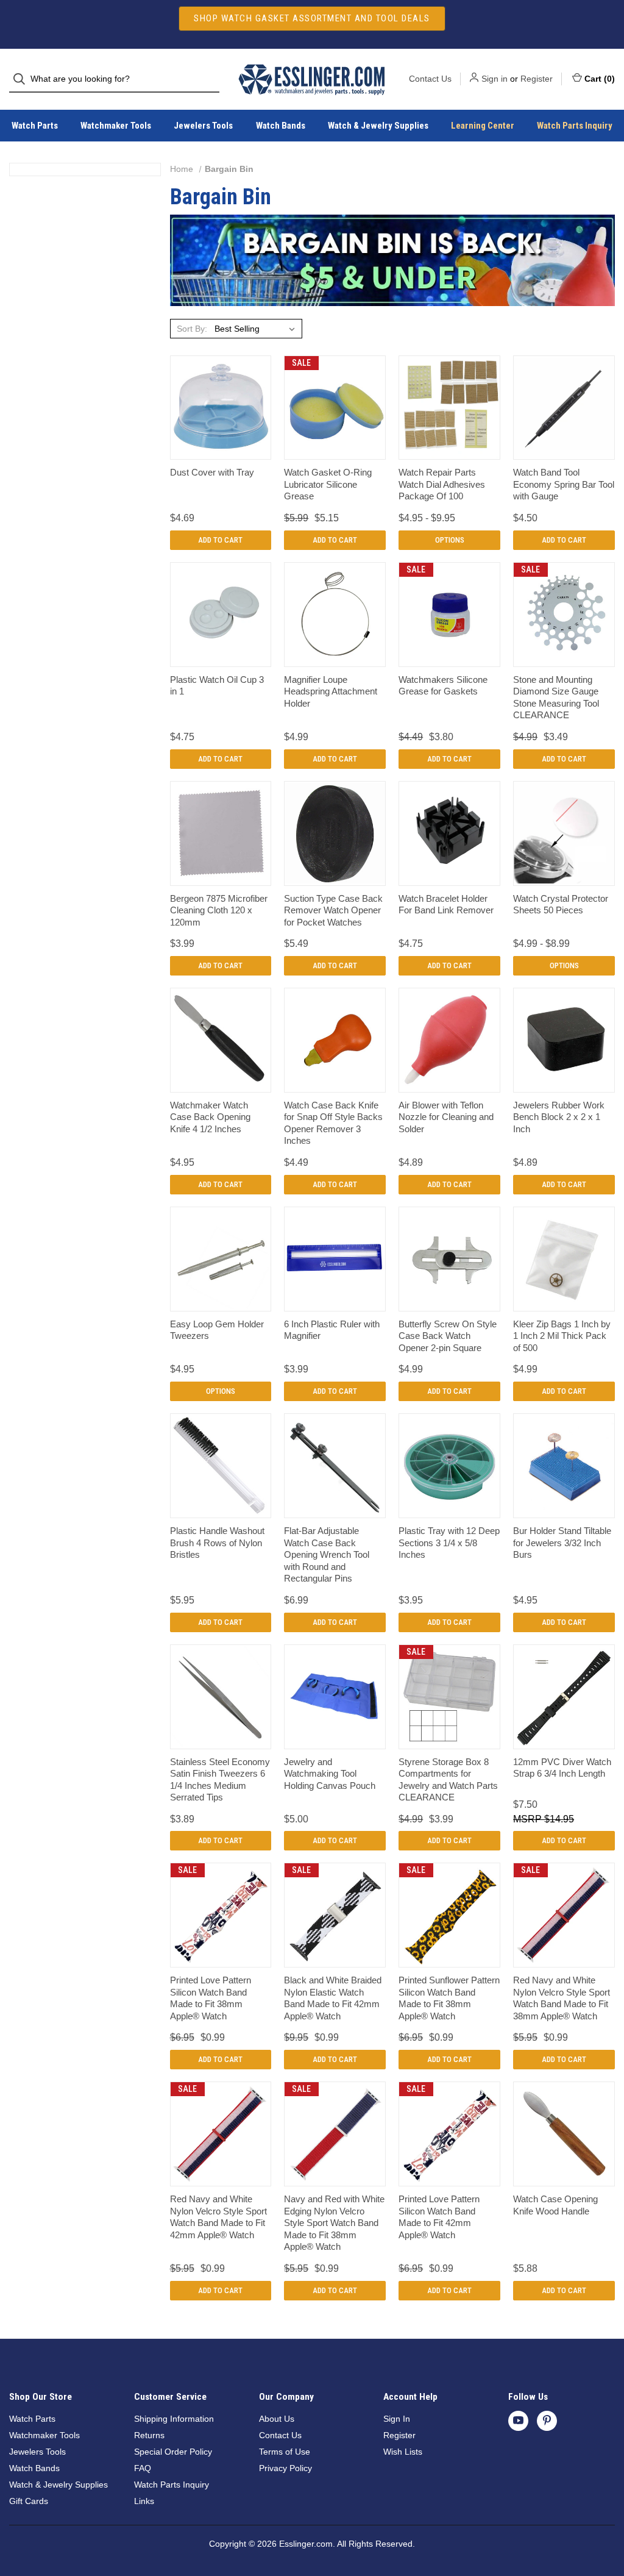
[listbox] (257, 329)
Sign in (495, 79)
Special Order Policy (173, 2452)
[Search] (23, 79)
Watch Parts (35, 126)
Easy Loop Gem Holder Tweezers (217, 1330)
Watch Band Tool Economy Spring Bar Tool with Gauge (564, 484)
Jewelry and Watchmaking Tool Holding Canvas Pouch (330, 1774)
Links (144, 2501)
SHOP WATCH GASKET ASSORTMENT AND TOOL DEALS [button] (312, 18)
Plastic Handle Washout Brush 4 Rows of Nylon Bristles (217, 1543)
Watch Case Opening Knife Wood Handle (555, 2205)
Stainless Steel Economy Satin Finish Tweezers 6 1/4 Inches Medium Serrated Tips (220, 1780)
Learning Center (483, 126)
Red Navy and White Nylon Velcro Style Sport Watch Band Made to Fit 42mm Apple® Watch (218, 2217)
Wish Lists (403, 2452)
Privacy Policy (285, 2468)
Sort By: (192, 329)
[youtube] (518, 2420)
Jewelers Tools (203, 126)
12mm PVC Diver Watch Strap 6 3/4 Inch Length (562, 1768)
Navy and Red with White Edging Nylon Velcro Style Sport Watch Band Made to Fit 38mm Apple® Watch (334, 2223)
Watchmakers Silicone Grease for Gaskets (443, 686)
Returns (149, 2435)
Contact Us (430, 79)
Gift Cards (29, 2501)
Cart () (600, 79)
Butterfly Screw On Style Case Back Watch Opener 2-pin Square (448, 1336)
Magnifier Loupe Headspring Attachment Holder (331, 691)
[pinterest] (547, 2420)
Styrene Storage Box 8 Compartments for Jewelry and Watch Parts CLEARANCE (448, 1780)
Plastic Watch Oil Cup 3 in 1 (217, 686)
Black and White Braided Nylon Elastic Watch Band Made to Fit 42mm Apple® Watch (333, 1998)
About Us (277, 2419)
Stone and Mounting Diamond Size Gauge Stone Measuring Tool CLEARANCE (556, 698)
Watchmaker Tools (116, 126)
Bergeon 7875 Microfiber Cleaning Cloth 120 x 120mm (219, 910)
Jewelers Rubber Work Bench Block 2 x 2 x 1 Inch (559, 1117)
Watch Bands (281, 126)
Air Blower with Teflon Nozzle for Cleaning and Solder (446, 1117)
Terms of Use (285, 2452)
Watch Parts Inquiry (575, 126)
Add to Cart (220, 540)
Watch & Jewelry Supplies (378, 126)
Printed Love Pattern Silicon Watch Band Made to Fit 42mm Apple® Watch (439, 2217)
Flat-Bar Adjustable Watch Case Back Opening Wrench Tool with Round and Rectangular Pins (327, 1554)
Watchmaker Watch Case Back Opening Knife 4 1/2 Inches (210, 1117)
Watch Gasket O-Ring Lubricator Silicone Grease (328, 484)
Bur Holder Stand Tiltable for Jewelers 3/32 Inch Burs (562, 1543)
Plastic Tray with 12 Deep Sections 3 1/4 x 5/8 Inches (449, 1543)
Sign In (397, 2419)
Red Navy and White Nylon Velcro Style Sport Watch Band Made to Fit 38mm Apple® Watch (562, 1998)
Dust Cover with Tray (212, 472)
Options (450, 540)
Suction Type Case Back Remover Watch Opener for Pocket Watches (333, 910)
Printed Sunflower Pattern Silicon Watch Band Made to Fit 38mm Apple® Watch (449, 1998)
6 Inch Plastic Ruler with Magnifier (332, 1330)
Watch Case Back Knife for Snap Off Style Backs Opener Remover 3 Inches (333, 1123)
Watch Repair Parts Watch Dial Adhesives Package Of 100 (442, 484)
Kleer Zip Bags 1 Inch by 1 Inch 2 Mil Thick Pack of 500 (562, 1336)
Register (537, 79)
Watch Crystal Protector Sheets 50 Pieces (561, 904)
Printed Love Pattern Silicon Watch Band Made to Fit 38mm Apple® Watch (211, 1998)
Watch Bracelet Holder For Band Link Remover (446, 904)
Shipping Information (174, 2419)
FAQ (143, 2468)
